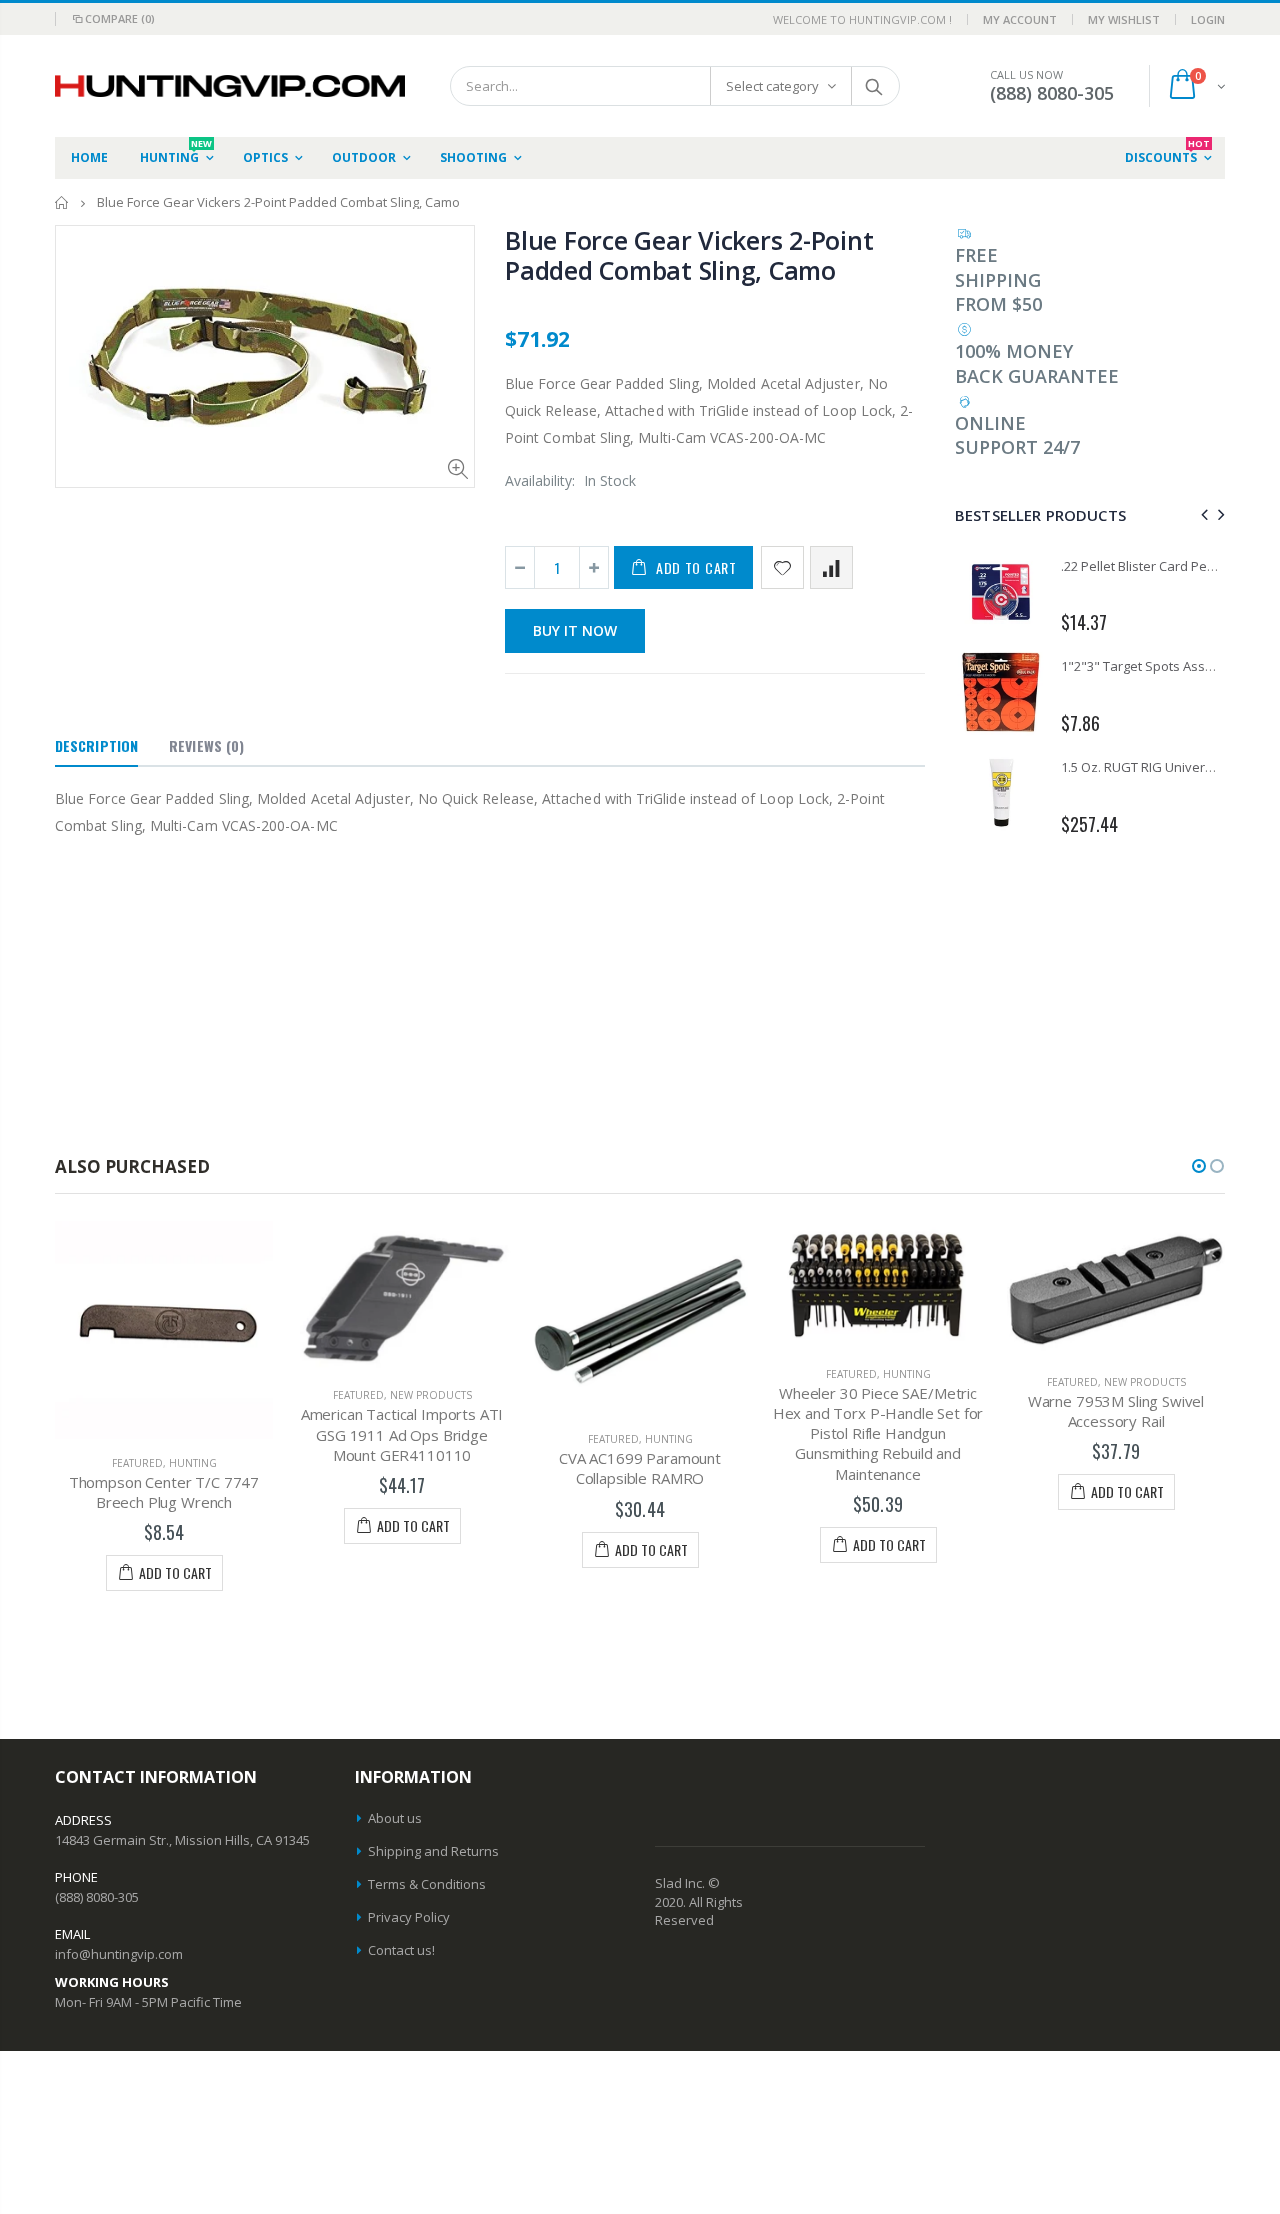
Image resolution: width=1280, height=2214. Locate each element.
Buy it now (575, 630)
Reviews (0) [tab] (206, 745)
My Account (1020, 19)
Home (62, 202)
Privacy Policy (409, 1917)
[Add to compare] (831, 567)
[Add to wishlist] (782, 567)
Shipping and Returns (433, 1851)
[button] (1199, 1166)
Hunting (193, 1463)
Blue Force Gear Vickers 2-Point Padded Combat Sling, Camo (689, 255)
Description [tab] (96, 745)
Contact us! (401, 1950)
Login (1208, 19)
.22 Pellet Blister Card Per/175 (1149, 566)
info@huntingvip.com (119, 1954)
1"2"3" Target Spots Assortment (1157, 666)
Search (874, 86)
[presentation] (1201, 514)
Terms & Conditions (427, 1884)
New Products (431, 1395)
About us (395, 1818)
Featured (137, 1463)
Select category (772, 86)
